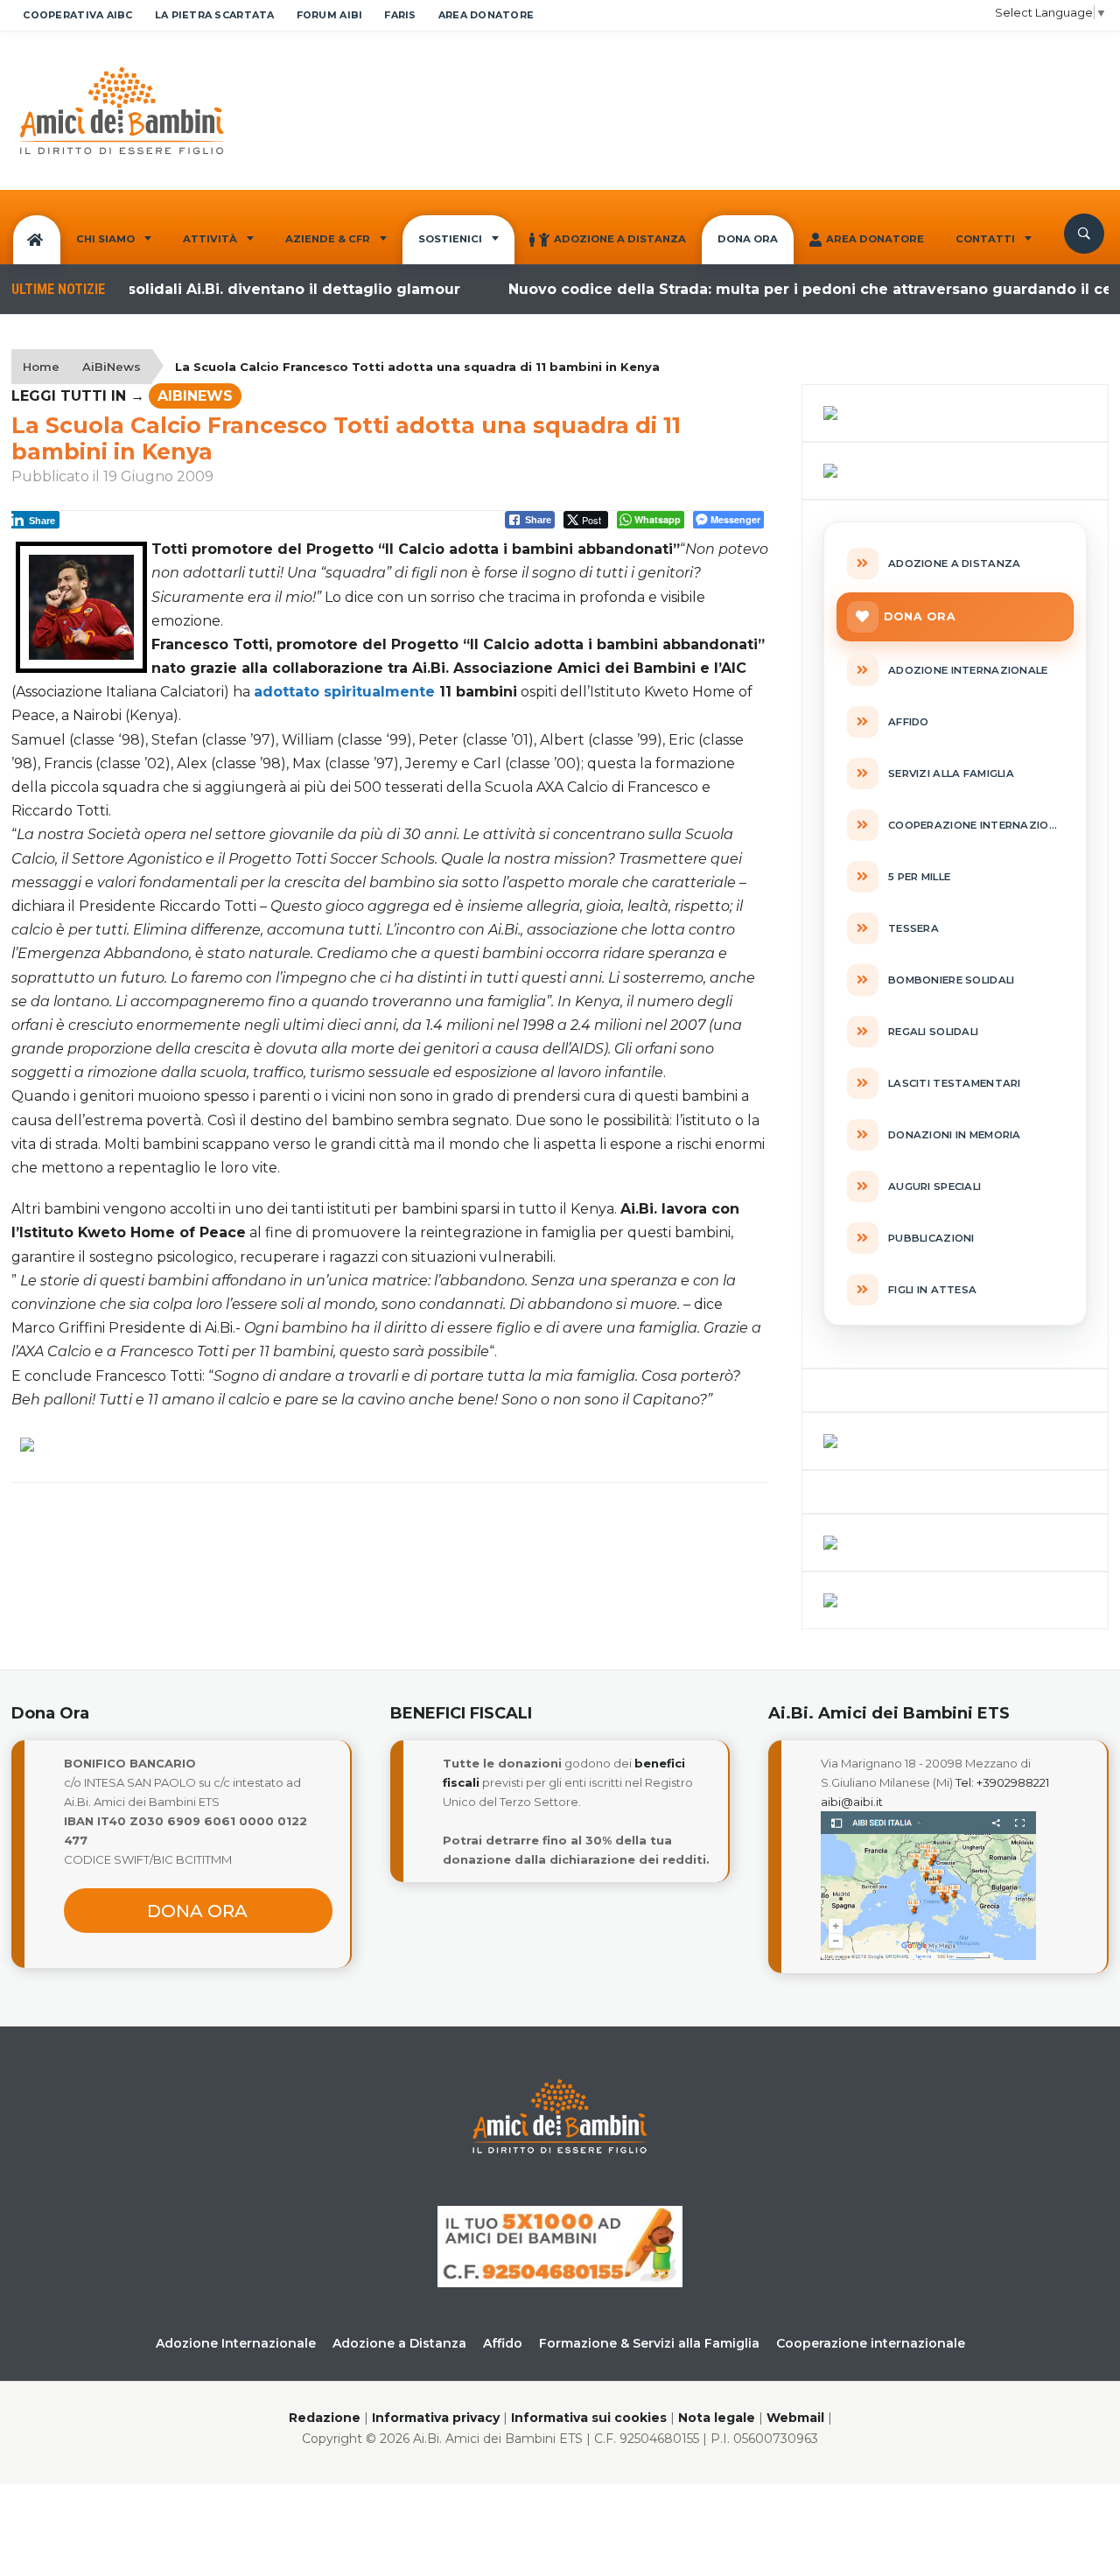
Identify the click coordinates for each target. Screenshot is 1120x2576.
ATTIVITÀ (210, 239)
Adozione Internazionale (236, 2343)
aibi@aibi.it (852, 1802)
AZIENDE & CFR (328, 239)
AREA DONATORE (486, 15)
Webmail (795, 2418)
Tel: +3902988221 (1002, 1782)
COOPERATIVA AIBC (77, 15)
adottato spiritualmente (344, 692)
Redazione (325, 2418)
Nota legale (717, 2418)
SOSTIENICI (450, 239)
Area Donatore (875, 239)
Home (41, 367)
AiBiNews (112, 367)
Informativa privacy (436, 2418)
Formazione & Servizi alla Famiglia (649, 2343)
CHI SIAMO (105, 239)
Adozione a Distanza (620, 239)
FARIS (400, 15)
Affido (503, 2343)
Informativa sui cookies (589, 2418)
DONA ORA (748, 239)
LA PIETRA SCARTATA (215, 15)
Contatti (985, 239)
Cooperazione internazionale (871, 2343)
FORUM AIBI (330, 15)
